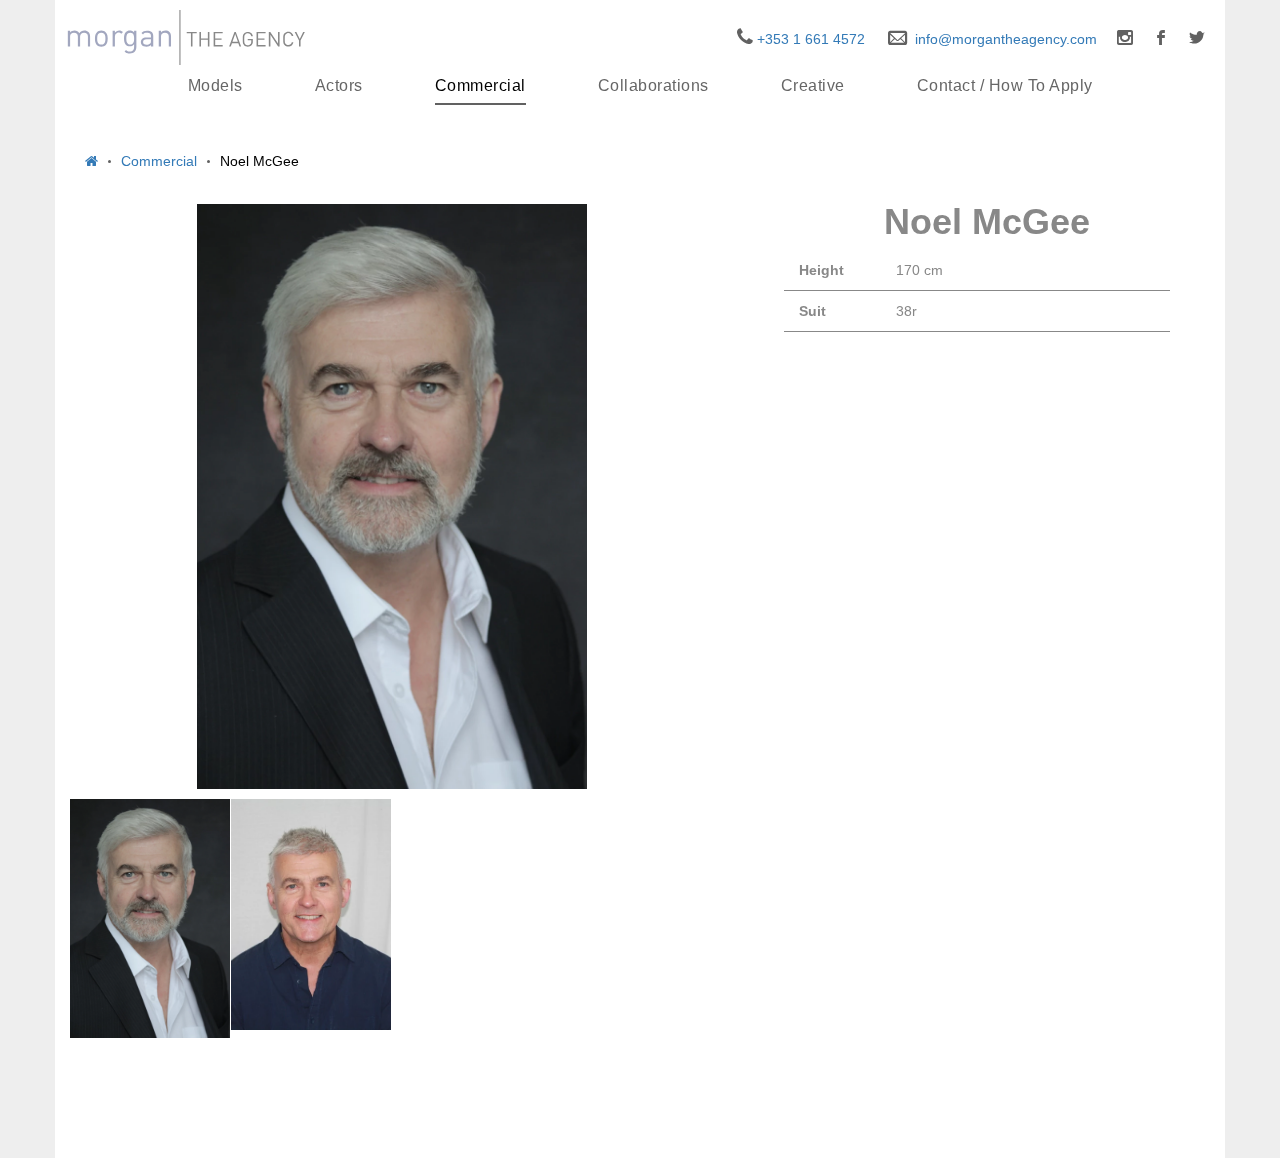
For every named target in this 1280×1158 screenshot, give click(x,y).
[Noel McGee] (392, 496)
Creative (813, 85)
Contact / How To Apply (1005, 85)
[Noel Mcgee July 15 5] (311, 914)
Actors (339, 85)
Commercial (480, 85)
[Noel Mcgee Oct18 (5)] (150, 918)
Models (215, 85)
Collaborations (653, 85)
